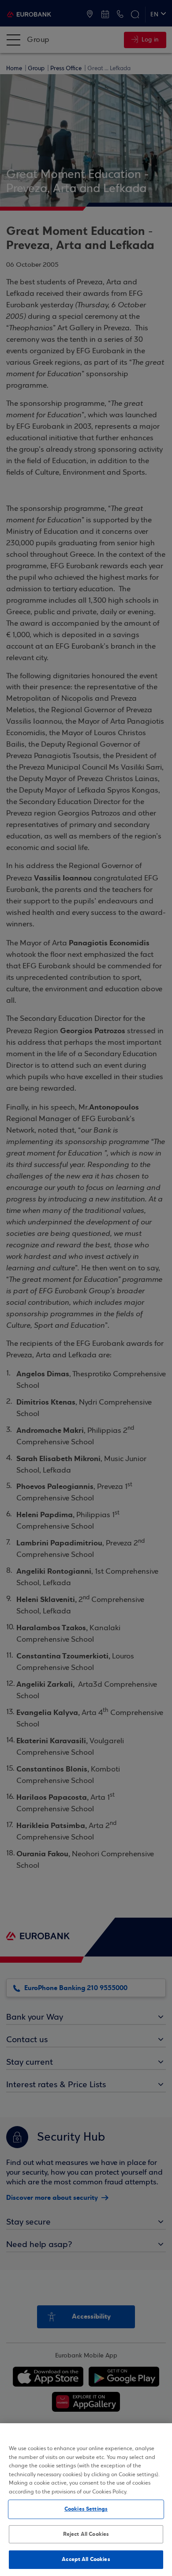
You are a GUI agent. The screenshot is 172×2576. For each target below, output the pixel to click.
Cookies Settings (86, 2509)
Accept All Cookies (86, 2559)
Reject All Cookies (86, 2534)
